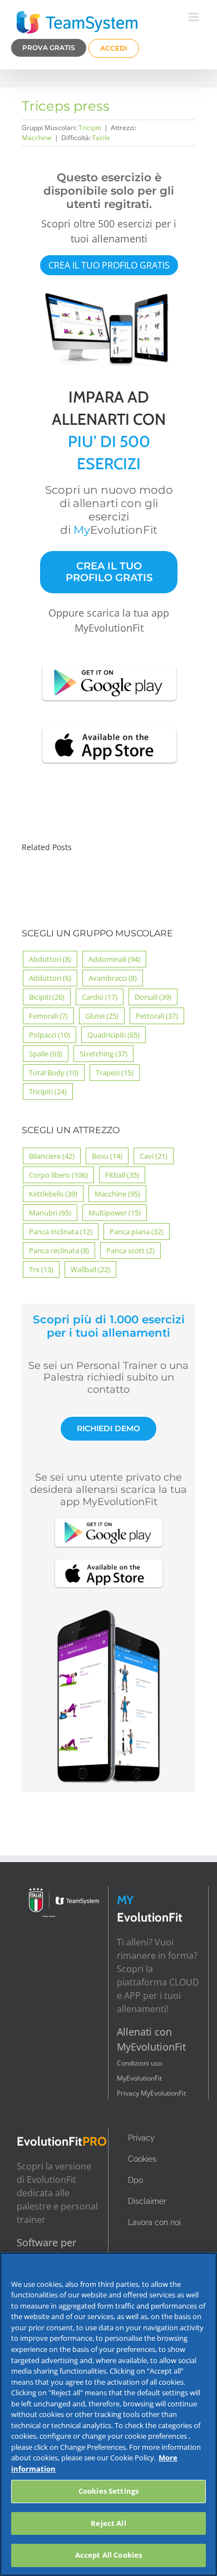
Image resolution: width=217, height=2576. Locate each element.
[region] (108, 2414)
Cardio (100, 997)
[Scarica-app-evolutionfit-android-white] (109, 663)
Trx (41, 1269)
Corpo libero (58, 1175)
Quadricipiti (114, 1035)
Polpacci (50, 1035)
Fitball (122, 1175)
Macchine (37, 138)
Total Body (54, 1073)
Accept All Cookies (108, 2555)
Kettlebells (53, 1194)
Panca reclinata (59, 1250)
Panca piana (137, 1232)
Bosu (107, 1156)
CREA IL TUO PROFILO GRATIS (109, 265)
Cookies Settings (108, 2491)
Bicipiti (47, 997)
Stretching (103, 1054)
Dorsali (153, 997)
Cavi (154, 1156)
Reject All (108, 2523)
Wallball (90, 1269)
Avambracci (113, 978)
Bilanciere (52, 1156)
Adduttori (50, 978)
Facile (101, 138)
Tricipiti (90, 128)
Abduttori (50, 959)
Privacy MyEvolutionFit (151, 2093)
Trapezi (115, 1073)
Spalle (46, 1054)
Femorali (48, 1016)
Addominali (114, 959)
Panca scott (130, 1250)
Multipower (115, 1213)
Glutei (102, 1016)
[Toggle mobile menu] (194, 17)
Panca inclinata (61, 1232)
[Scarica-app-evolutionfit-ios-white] (109, 726)
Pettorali (157, 1016)
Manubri (50, 1213)
